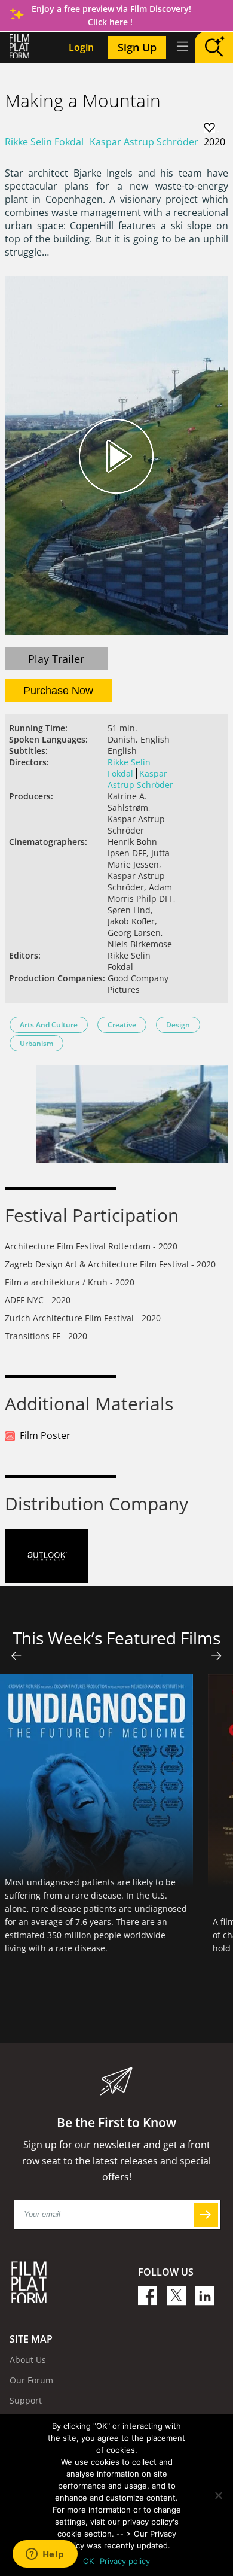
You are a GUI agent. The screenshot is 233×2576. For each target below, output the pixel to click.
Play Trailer (56, 659)
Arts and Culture (49, 1025)
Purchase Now (58, 691)
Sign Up (137, 47)
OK (88, 2561)
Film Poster (45, 1435)
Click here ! (111, 22)
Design (178, 1025)
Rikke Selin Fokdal (44, 142)
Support (26, 2400)
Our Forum (31, 2380)
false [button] (16, 1656)
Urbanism (36, 1043)
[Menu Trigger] (182, 46)
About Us (28, 2360)
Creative (122, 1025)
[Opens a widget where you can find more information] (45, 2555)
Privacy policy (125, 2561)
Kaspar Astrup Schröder (144, 142)
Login (81, 47)
